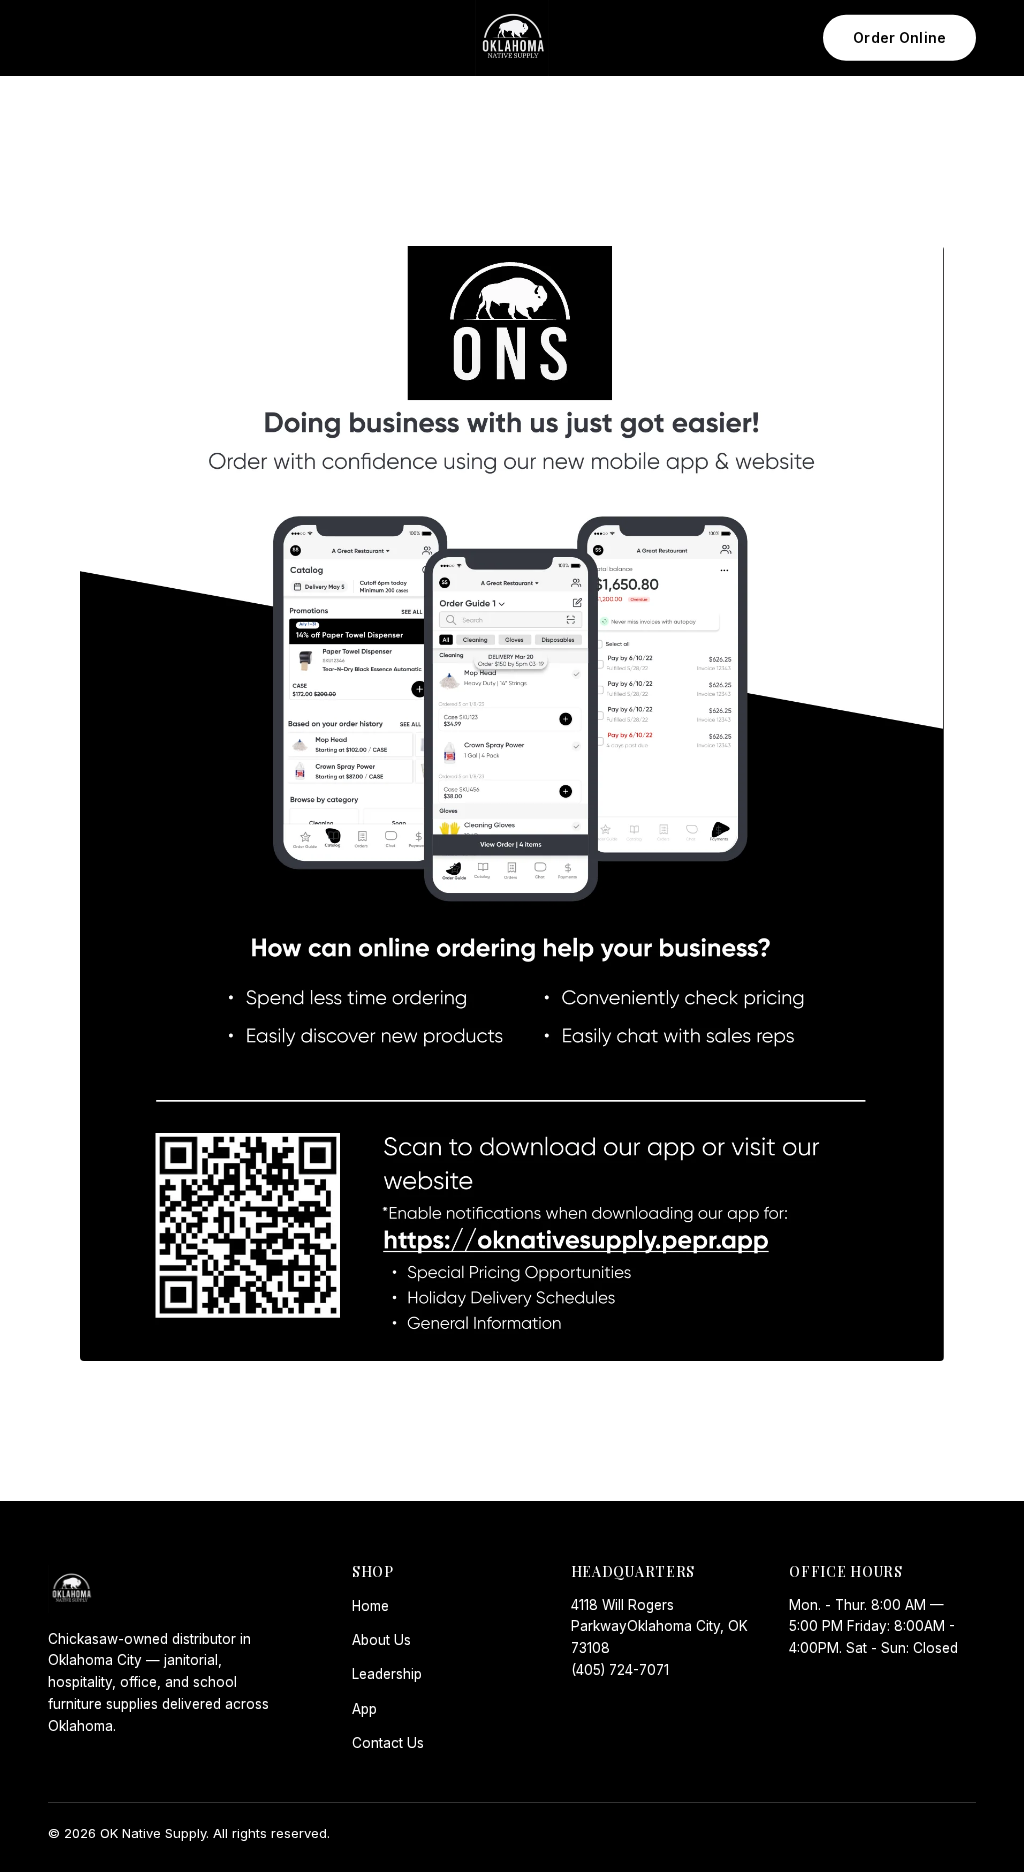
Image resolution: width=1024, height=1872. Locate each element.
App (364, 1709)
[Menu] (71, 38)
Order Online (899, 37)
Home (370, 1606)
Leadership (387, 1674)
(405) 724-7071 (620, 1670)
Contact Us (388, 1743)
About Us (381, 1640)
